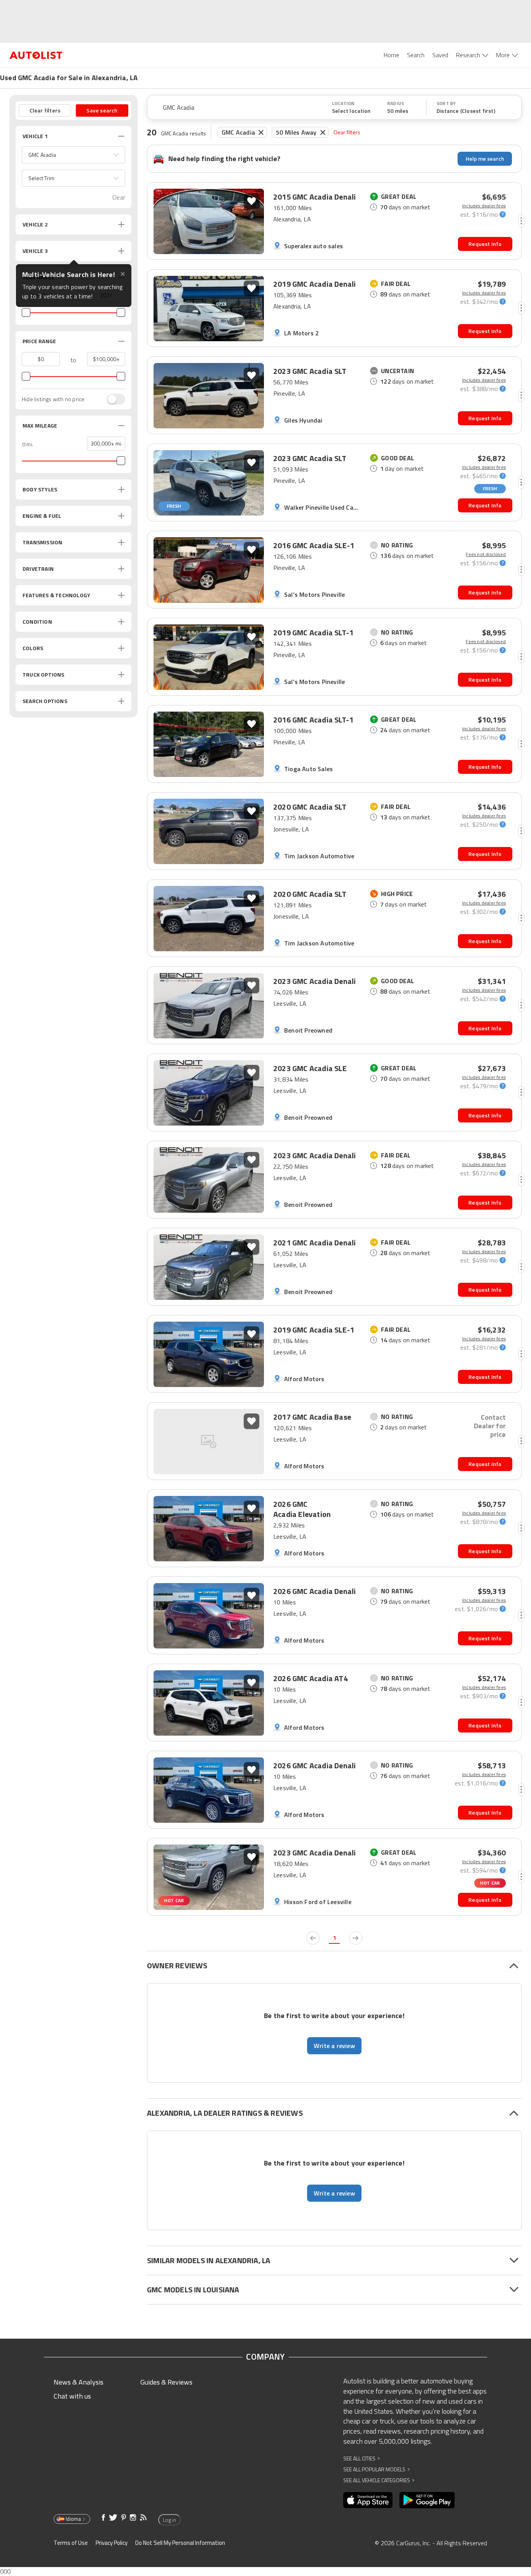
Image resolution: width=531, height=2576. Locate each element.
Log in (169, 2520)
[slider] (26, 312)
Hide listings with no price (53, 399)
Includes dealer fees (484, 206)
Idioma (73, 2519)
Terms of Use (71, 2543)
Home (391, 55)
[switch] (112, 399)
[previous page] (313, 1938)
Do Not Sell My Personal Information (180, 2543)
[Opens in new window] (368, 2500)
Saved (440, 55)
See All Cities (362, 2458)
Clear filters (347, 132)
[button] (73, 155)
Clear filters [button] (45, 110)
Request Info (485, 244)
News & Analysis (79, 2382)
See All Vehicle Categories (379, 2480)
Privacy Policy (112, 2543)
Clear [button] (119, 197)
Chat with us (72, 2396)
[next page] (356, 1938)
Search (416, 55)
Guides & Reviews (166, 2382)
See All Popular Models (376, 2469)
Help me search (485, 159)
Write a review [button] (334, 2046)
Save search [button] (102, 110)
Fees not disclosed (486, 554)
